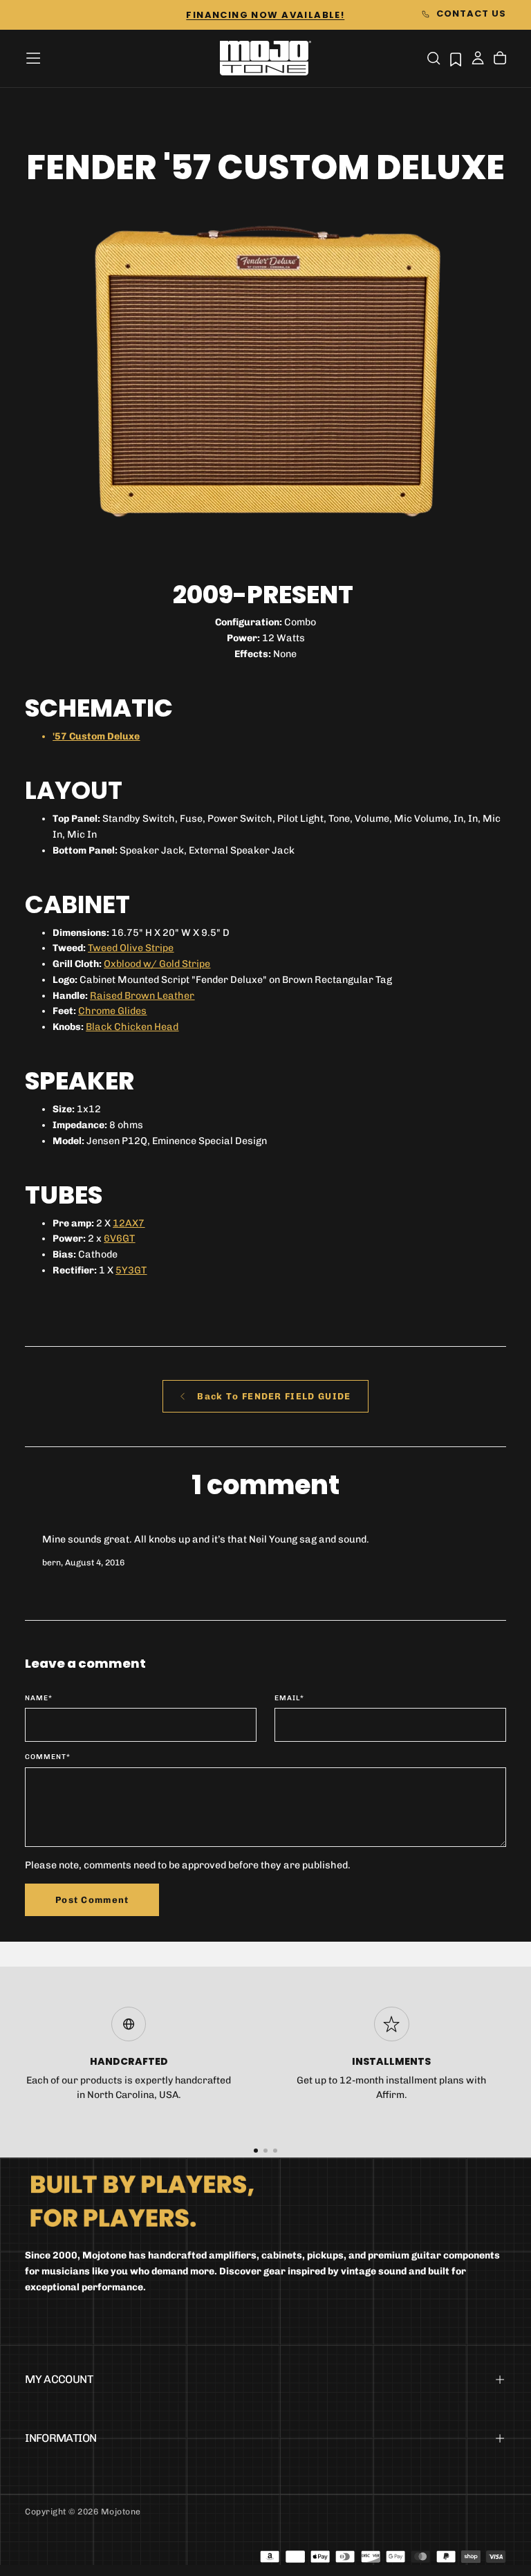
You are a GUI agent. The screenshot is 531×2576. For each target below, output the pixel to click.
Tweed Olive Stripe (131, 948)
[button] (33, 58)
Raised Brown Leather (142, 996)
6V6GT (119, 1239)
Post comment (92, 1900)
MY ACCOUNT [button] (59, 2379)
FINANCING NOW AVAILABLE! (265, 15)
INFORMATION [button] (60, 2438)
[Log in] (478, 59)
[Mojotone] (142, 2200)
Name (39, 1698)
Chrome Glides (112, 1011)
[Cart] (500, 59)
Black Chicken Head (132, 1027)
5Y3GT (131, 1270)
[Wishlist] (456, 59)
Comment (48, 1757)
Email (289, 1698)
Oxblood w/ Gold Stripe (157, 964)
